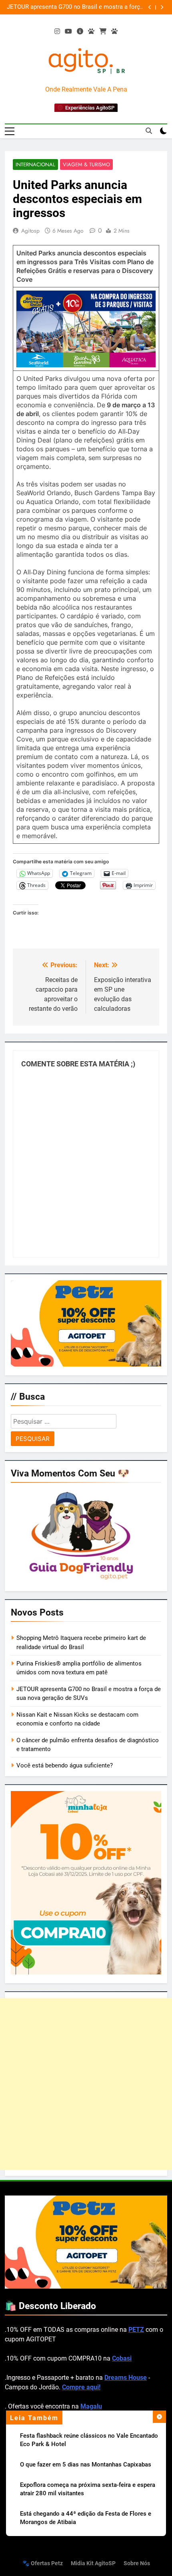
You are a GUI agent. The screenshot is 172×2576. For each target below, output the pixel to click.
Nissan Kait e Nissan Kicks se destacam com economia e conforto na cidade (82, 7)
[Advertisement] (86, 2084)
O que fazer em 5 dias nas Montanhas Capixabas (86, 2464)
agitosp (30, 231)
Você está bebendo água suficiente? (65, 1765)
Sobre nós (137, 2563)
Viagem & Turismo (86, 164)
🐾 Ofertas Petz (43, 2563)
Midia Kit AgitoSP (93, 2563)
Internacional (35, 164)
